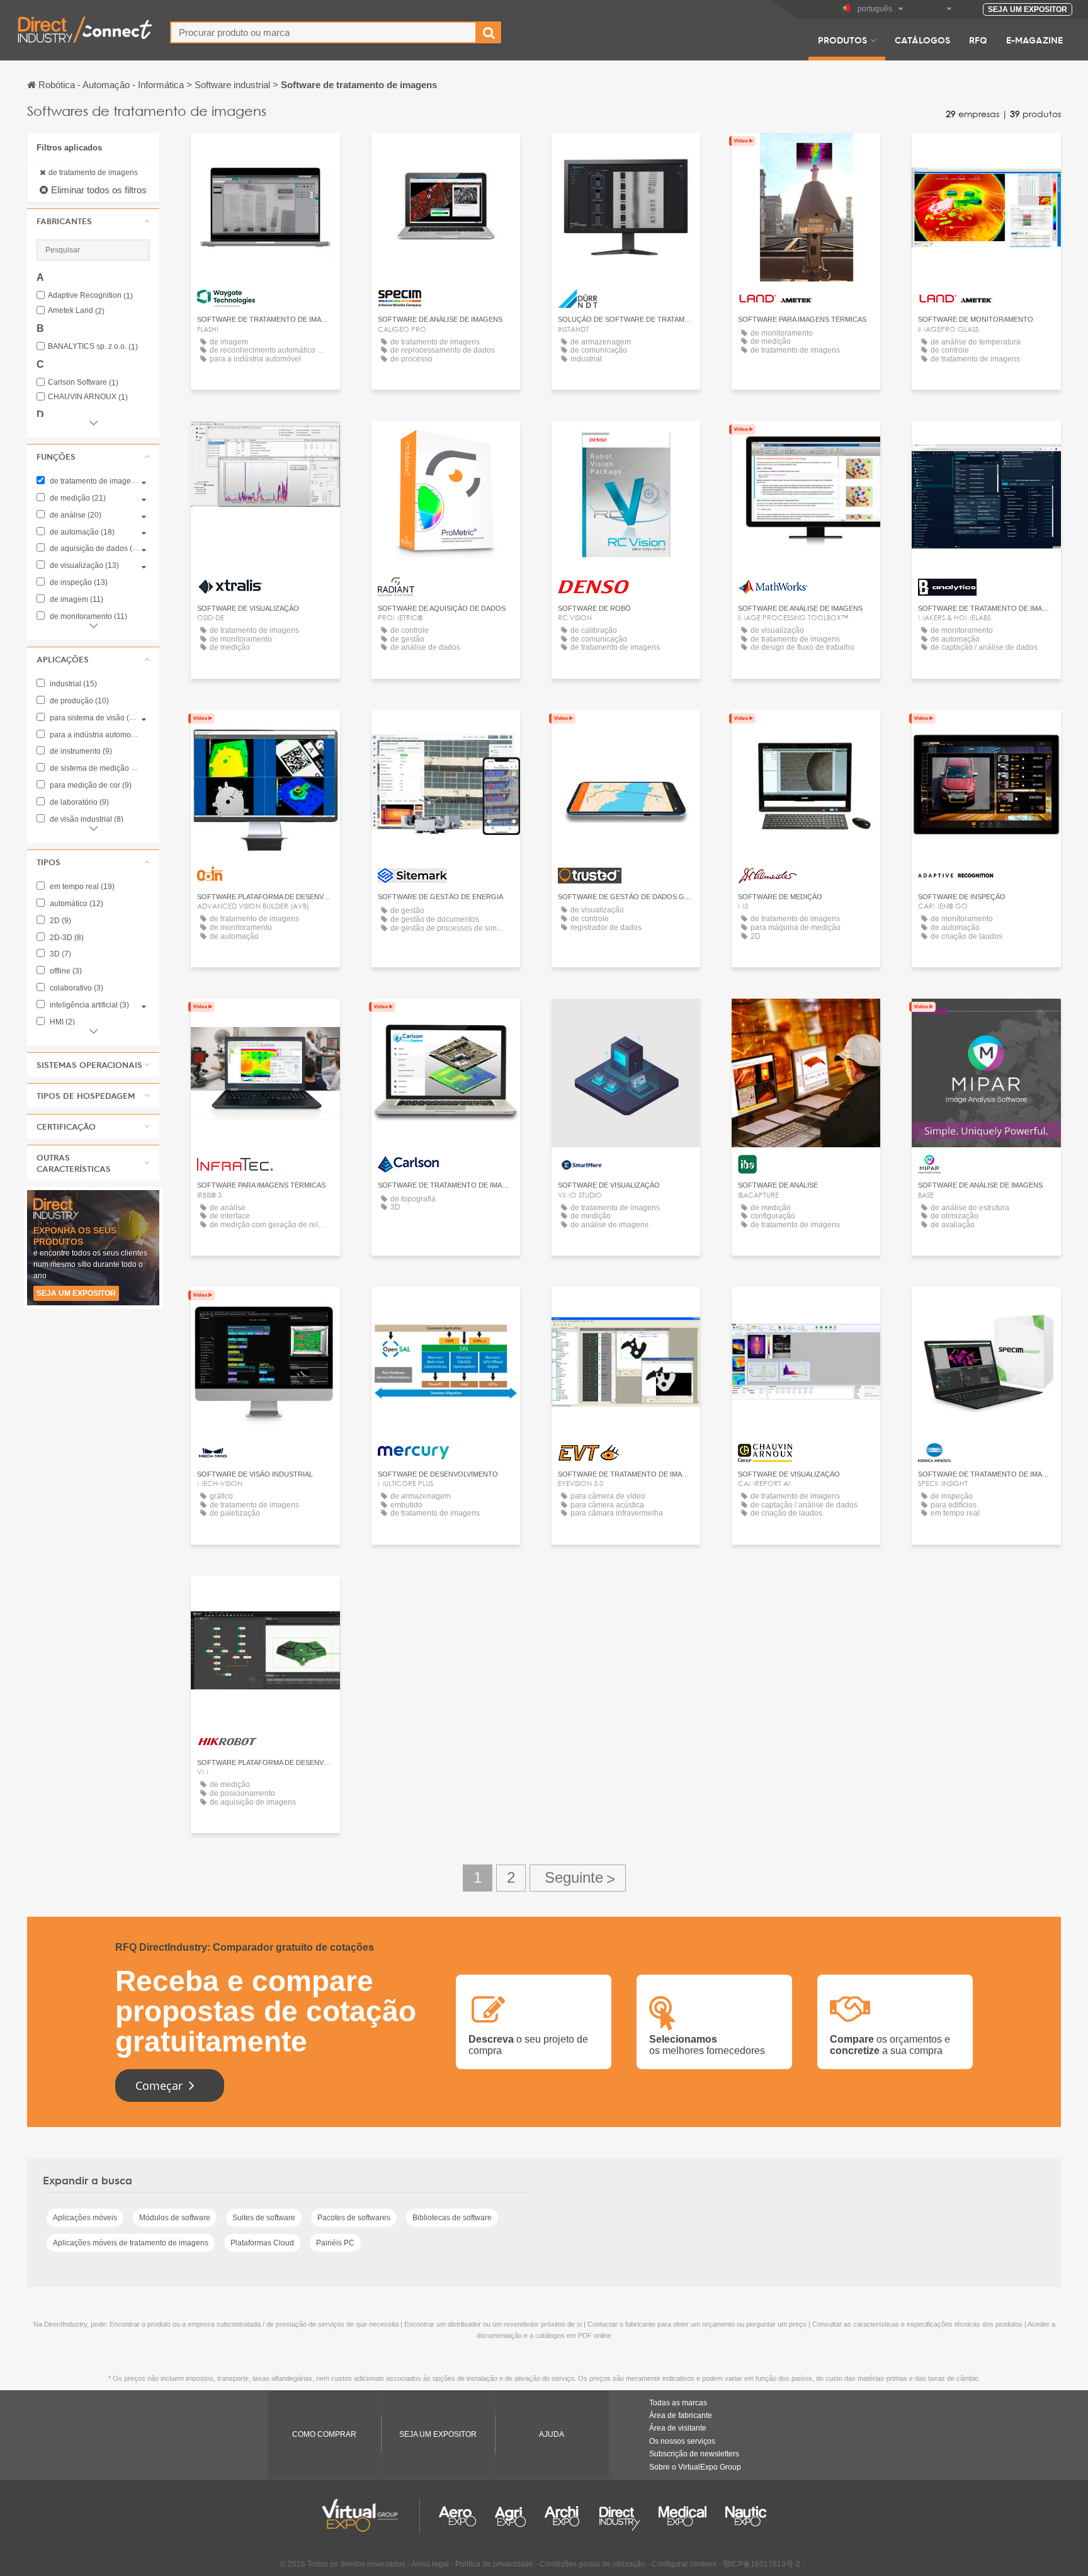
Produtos (842, 40)
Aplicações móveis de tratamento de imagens (131, 2243)
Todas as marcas (678, 2403)
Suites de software (264, 2218)
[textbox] (323, 32)
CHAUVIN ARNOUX (88, 397)
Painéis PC (335, 2243)
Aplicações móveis (85, 2218)
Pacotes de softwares (354, 2218)
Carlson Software (83, 383)
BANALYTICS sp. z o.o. (93, 347)
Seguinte (578, 1878)
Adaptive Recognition (90, 296)
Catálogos (922, 40)
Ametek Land (76, 311)
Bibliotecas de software (452, 2218)
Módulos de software (175, 2218)
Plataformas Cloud (262, 2243)
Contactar (265, 442)
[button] (93, 221)
